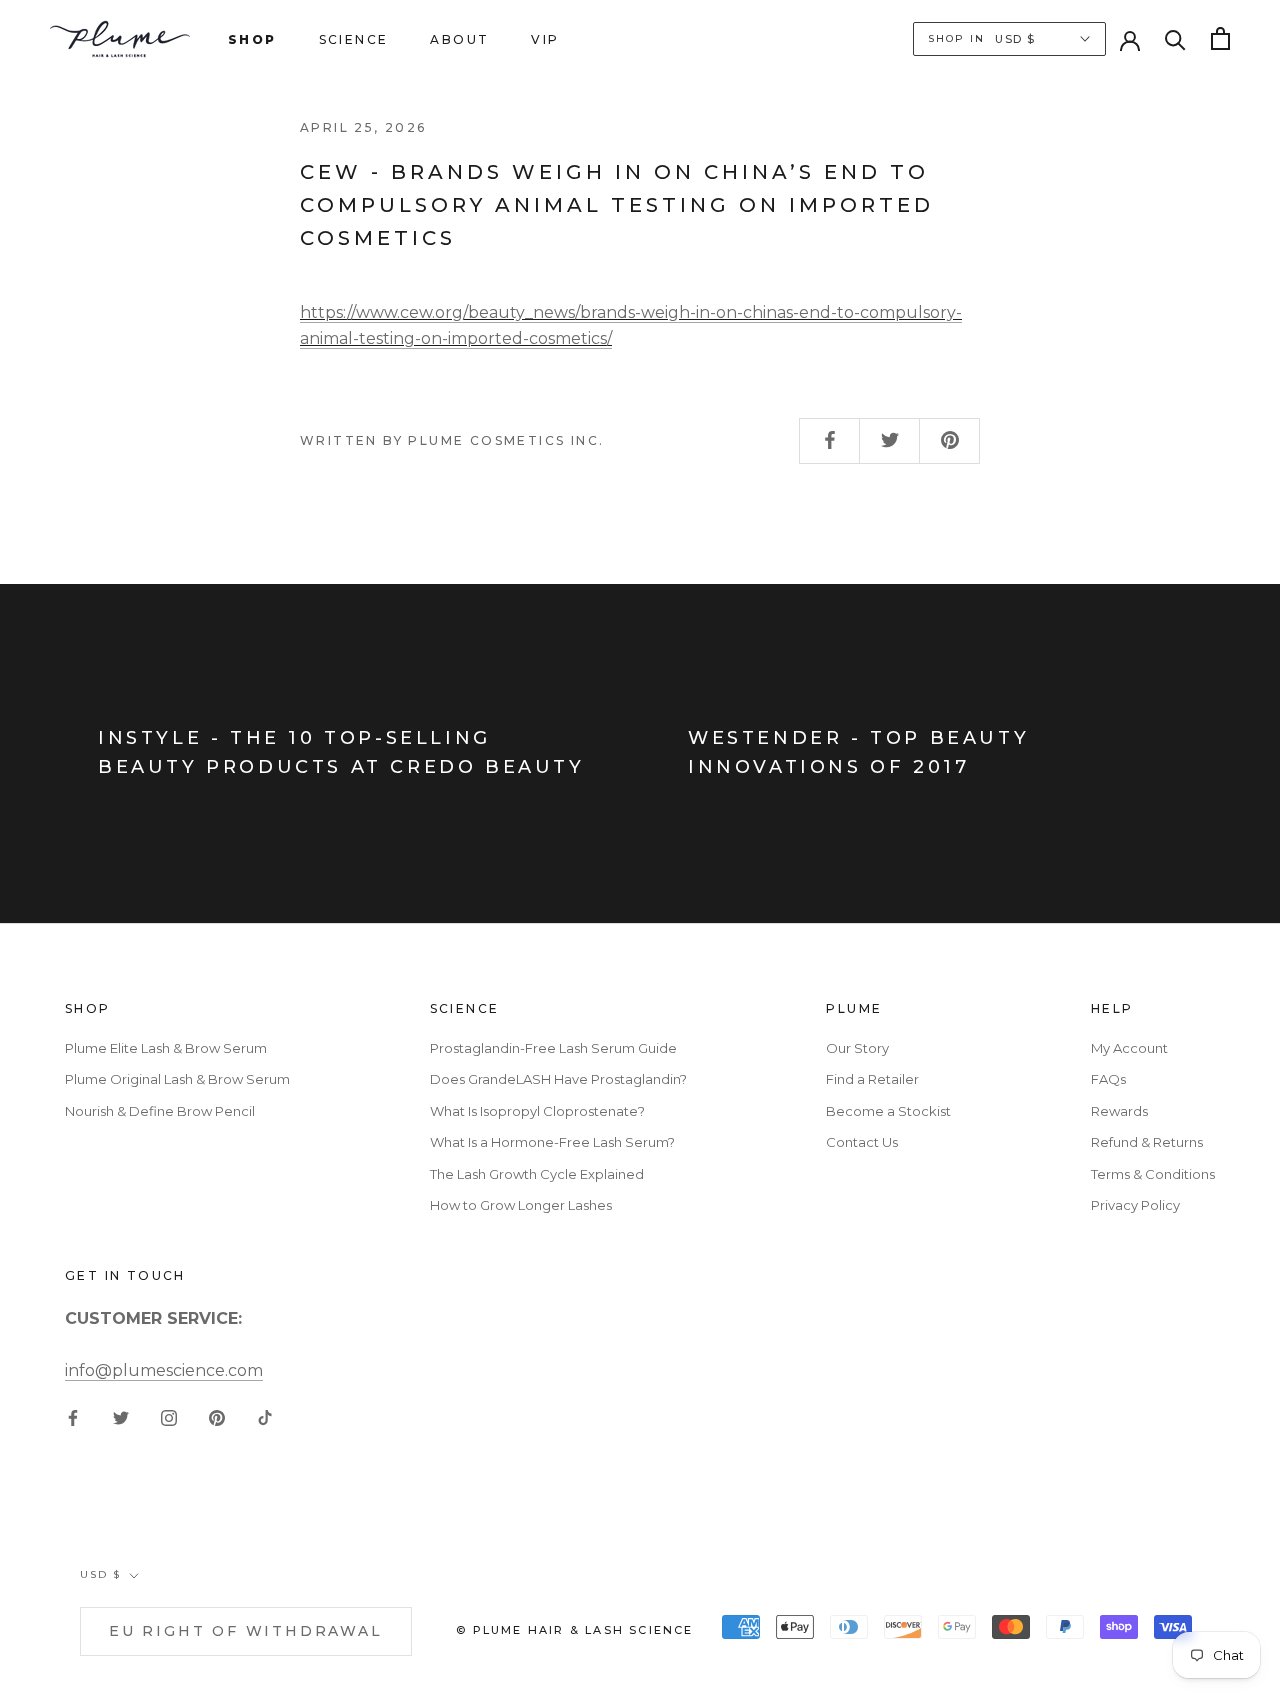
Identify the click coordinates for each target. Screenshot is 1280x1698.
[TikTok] (265, 1417)
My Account (1129, 1048)
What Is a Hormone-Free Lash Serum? (552, 1142)
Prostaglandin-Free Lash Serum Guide (553, 1048)
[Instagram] (169, 1417)
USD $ (100, 1574)
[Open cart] (1220, 38)
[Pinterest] (217, 1417)
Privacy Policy (1135, 1205)
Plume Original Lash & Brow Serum (177, 1079)
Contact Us (862, 1142)
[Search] (1175, 38)
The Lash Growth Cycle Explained (537, 1174)
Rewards (1119, 1111)
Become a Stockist (888, 1111)
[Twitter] (121, 1417)
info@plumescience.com (164, 1370)
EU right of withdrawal (246, 1631)
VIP (545, 39)
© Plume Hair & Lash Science (574, 1630)
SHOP (252, 39)
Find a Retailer (872, 1079)
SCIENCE (354, 39)
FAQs (1108, 1079)
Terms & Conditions (1153, 1174)
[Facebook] (73, 1417)
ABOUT (459, 39)
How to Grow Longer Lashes (521, 1205)
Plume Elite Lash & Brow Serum (166, 1048)
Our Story (857, 1048)
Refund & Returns (1147, 1142)
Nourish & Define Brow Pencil (160, 1111)
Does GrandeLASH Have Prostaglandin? (558, 1079)
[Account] (1130, 39)
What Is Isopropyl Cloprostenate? (537, 1111)
